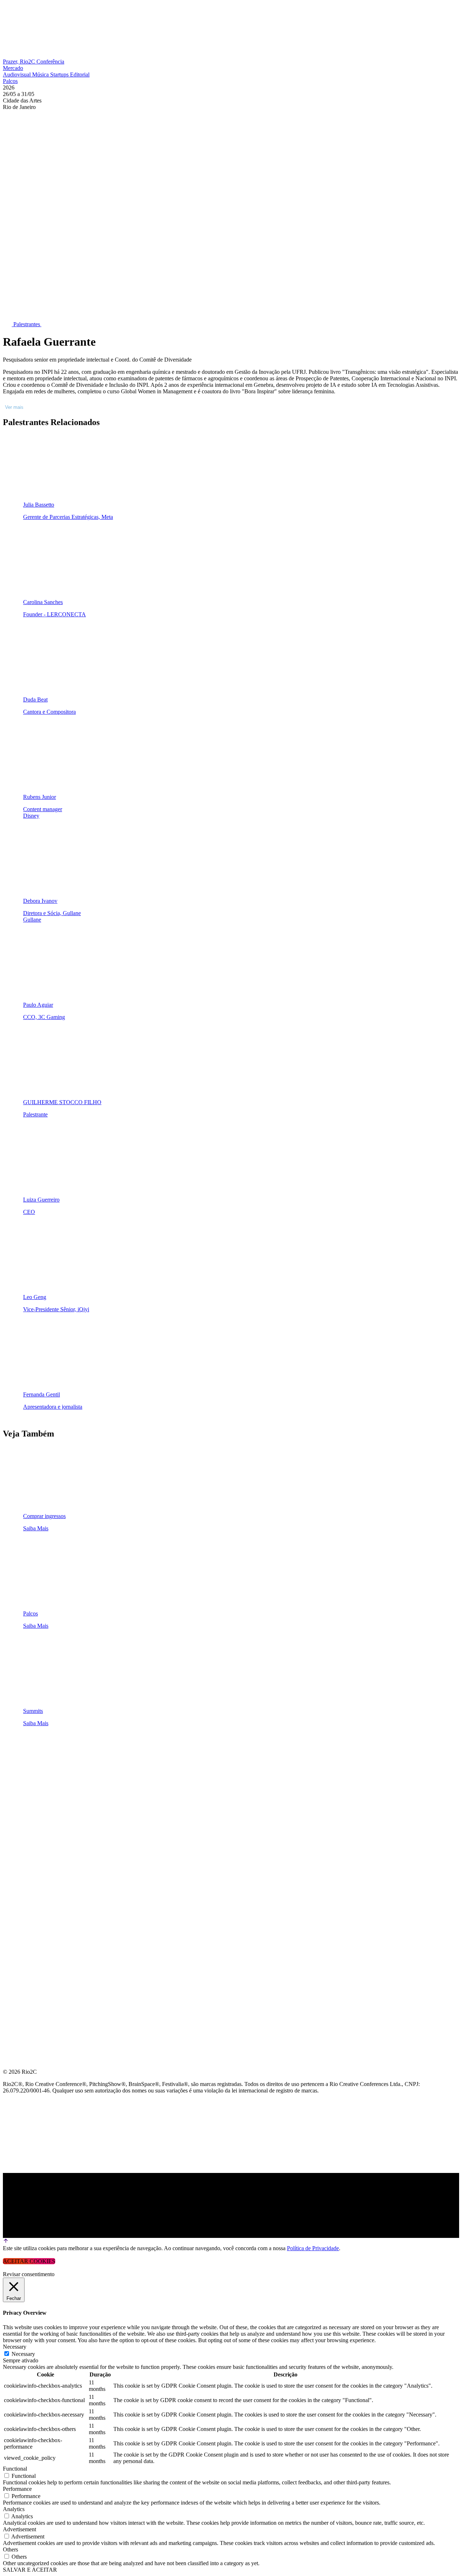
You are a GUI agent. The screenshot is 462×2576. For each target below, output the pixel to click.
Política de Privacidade (313, 2248)
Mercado (13, 68)
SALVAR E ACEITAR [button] (30, 2570)
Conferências (25, 1782)
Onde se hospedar (32, 1868)
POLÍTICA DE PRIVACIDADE (41, 1886)
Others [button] (10, 2549)
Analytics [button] (14, 2509)
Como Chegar (25, 1851)
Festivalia (19, 1816)
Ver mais (14, 407)
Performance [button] (17, 2489)
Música (41, 75)
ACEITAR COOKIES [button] (29, 2261)
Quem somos (22, 1747)
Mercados (19, 1799)
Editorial (80, 75)
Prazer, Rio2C (20, 62)
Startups (60, 75)
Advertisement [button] (19, 2529)
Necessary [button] (15, 2347)
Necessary (23, 2354)
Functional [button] (15, 2469)
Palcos (10, 81)
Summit (14, 1764)
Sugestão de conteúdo (40, 1834)
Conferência (50, 62)
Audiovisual (18, 75)
